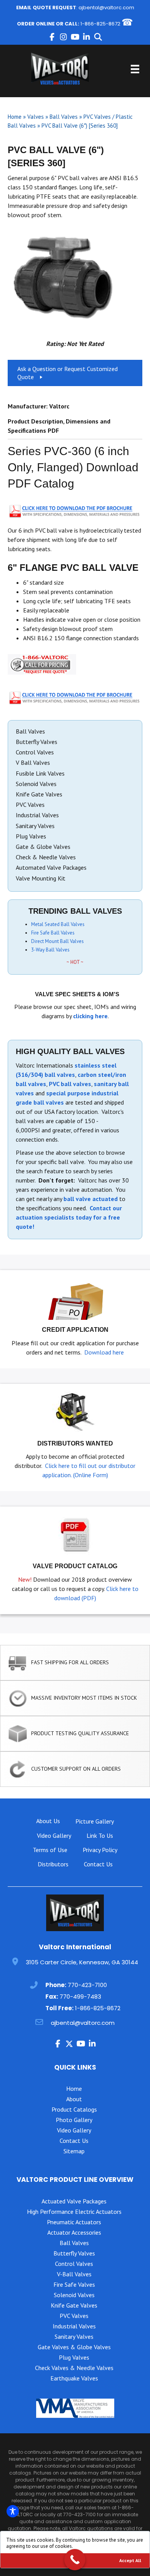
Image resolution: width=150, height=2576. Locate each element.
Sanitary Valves (74, 2336)
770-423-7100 (87, 1985)
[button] (52, 37)
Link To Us (100, 1835)
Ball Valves (64, 117)
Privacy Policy (100, 1850)
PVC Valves (74, 2316)
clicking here (90, 1016)
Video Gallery (54, 1835)
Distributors (53, 1864)
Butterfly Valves (74, 2253)
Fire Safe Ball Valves (53, 933)
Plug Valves (74, 2357)
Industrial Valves (74, 2326)
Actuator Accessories (74, 2232)
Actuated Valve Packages (74, 2201)
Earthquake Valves (74, 2378)
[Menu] (135, 69)
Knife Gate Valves (74, 2305)
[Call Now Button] (75, 2560)
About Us (48, 1821)
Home (15, 117)
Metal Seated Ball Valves (58, 924)
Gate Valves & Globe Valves (74, 2347)
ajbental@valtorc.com (106, 8)
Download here (104, 1352)
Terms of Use (50, 1850)
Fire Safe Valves (74, 2284)
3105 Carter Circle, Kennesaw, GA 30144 (82, 1962)
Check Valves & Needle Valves (74, 2368)
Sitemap (74, 2151)
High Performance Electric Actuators (74, 2212)
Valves (36, 117)
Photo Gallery (74, 2120)
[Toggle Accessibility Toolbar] (13, 2511)
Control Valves (74, 2264)
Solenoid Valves (74, 2295)
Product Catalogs (74, 2109)
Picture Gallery (95, 1821)
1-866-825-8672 (100, 24)
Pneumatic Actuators (74, 2222)
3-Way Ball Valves (50, 950)
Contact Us (98, 1864)
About (74, 2099)
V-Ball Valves (74, 2274)
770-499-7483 (80, 1997)
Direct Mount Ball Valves (57, 941)
